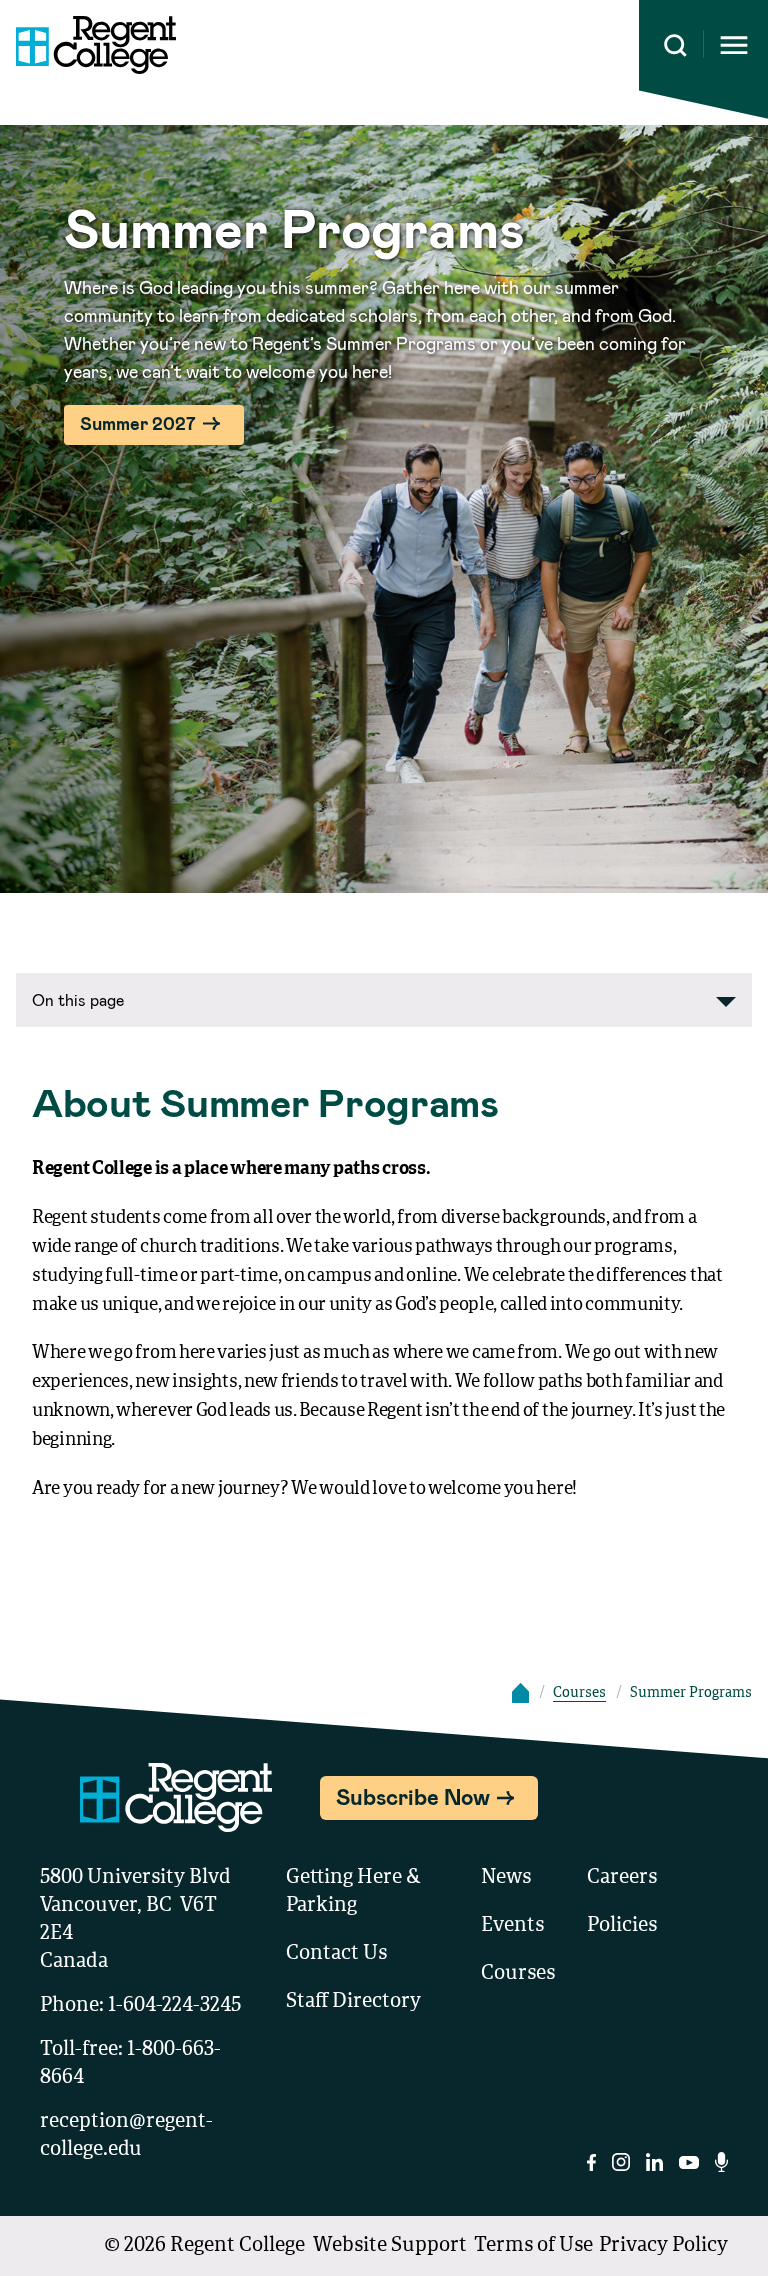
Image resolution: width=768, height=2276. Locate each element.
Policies (622, 1926)
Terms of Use (533, 2246)
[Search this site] (675, 45)
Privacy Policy (663, 2246)
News (506, 1878)
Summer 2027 (138, 423)
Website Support (390, 2246)
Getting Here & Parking (353, 1892)
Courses (579, 1693)
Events (512, 1926)
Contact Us (336, 1954)
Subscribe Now (413, 1796)
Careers (622, 1878)
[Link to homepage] (88, 45)
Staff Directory (353, 2002)
